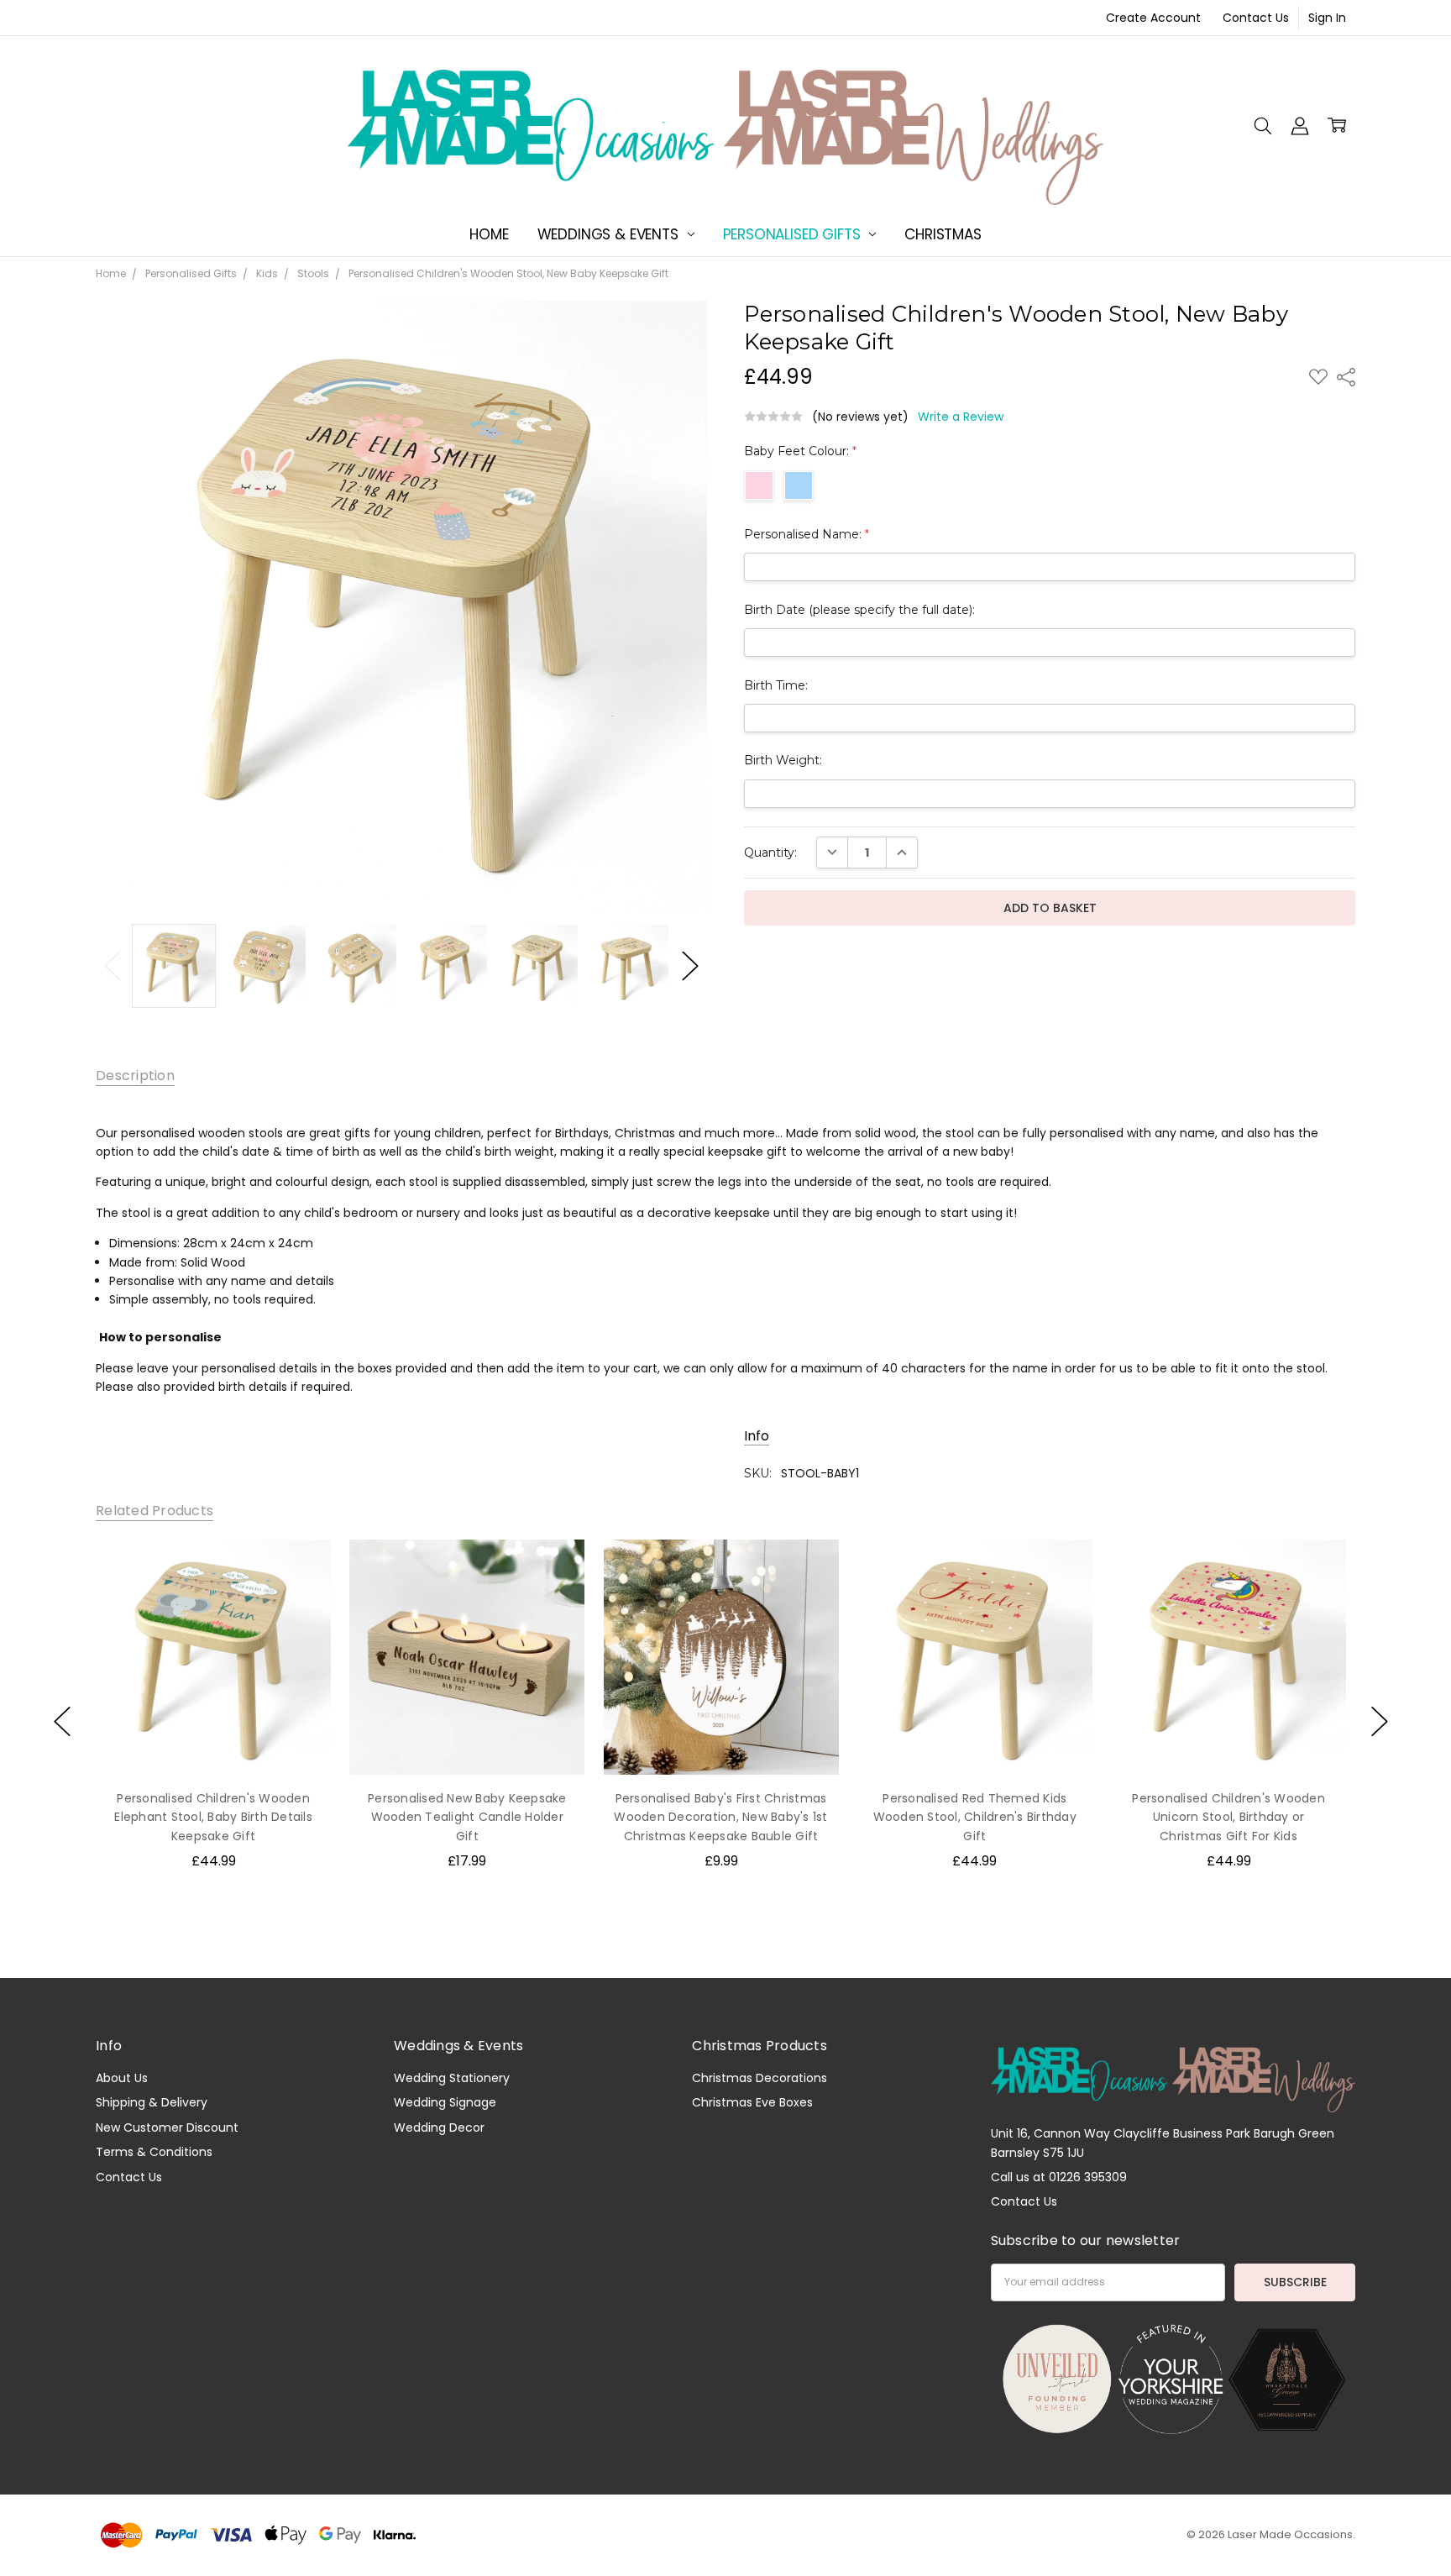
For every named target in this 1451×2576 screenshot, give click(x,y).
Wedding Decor (439, 2127)
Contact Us (1256, 18)
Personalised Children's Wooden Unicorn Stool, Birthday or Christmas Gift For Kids (1228, 1817)
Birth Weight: (783, 760)
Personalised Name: (807, 534)
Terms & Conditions (154, 2152)
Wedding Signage (445, 2102)
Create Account (1153, 18)
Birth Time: (776, 685)
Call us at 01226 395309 (1059, 2177)
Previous (113, 966)
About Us (122, 2078)
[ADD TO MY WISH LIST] (301, 1569)
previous (62, 1721)
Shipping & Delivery (152, 2102)
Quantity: (770, 853)
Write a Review (961, 417)
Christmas (943, 234)
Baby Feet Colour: (800, 451)
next (1380, 1721)
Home (489, 234)
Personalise (213, 1739)
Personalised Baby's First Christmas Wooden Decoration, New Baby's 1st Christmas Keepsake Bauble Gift (720, 1817)
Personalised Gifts (794, 234)
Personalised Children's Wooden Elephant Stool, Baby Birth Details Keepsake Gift (213, 1817)
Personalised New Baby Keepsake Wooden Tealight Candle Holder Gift (467, 1817)
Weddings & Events (610, 234)
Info (757, 1436)
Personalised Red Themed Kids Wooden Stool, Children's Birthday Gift (975, 1817)
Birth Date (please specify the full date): (859, 610)
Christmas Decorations (760, 2078)
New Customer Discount (167, 2127)
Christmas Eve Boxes (752, 2102)
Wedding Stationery (452, 2078)
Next (690, 966)
